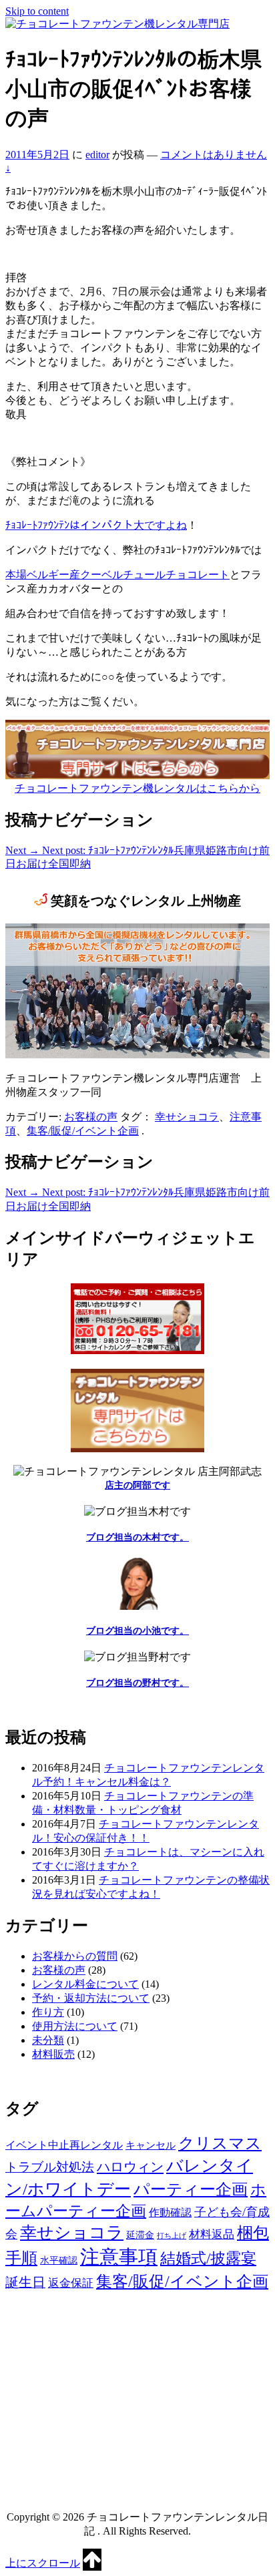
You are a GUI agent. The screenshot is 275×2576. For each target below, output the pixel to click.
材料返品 (212, 2234)
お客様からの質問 (75, 1956)
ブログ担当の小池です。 (137, 1631)
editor (97, 155)
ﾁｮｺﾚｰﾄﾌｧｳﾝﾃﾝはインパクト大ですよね (96, 525)
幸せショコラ (187, 1117)
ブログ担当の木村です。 (137, 1537)
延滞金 (140, 2235)
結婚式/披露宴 (208, 2259)
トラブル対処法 (50, 2167)
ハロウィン (130, 2167)
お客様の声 (91, 1117)
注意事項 (119, 2257)
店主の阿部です (137, 1485)
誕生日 (25, 2283)
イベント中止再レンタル (64, 2145)
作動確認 (170, 2212)
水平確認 (59, 2261)
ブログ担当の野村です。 (137, 1683)
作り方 (48, 2012)
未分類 (48, 2040)
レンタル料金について (85, 1984)
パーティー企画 (191, 2189)
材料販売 (53, 2054)
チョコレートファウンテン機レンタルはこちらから (137, 788)
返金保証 (71, 2283)
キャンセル (151, 2145)
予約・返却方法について (91, 1998)
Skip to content (37, 11)
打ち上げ (172, 2236)
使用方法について (75, 2026)
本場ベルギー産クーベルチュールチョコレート (117, 575)
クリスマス (220, 2143)
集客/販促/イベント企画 (83, 1131)
